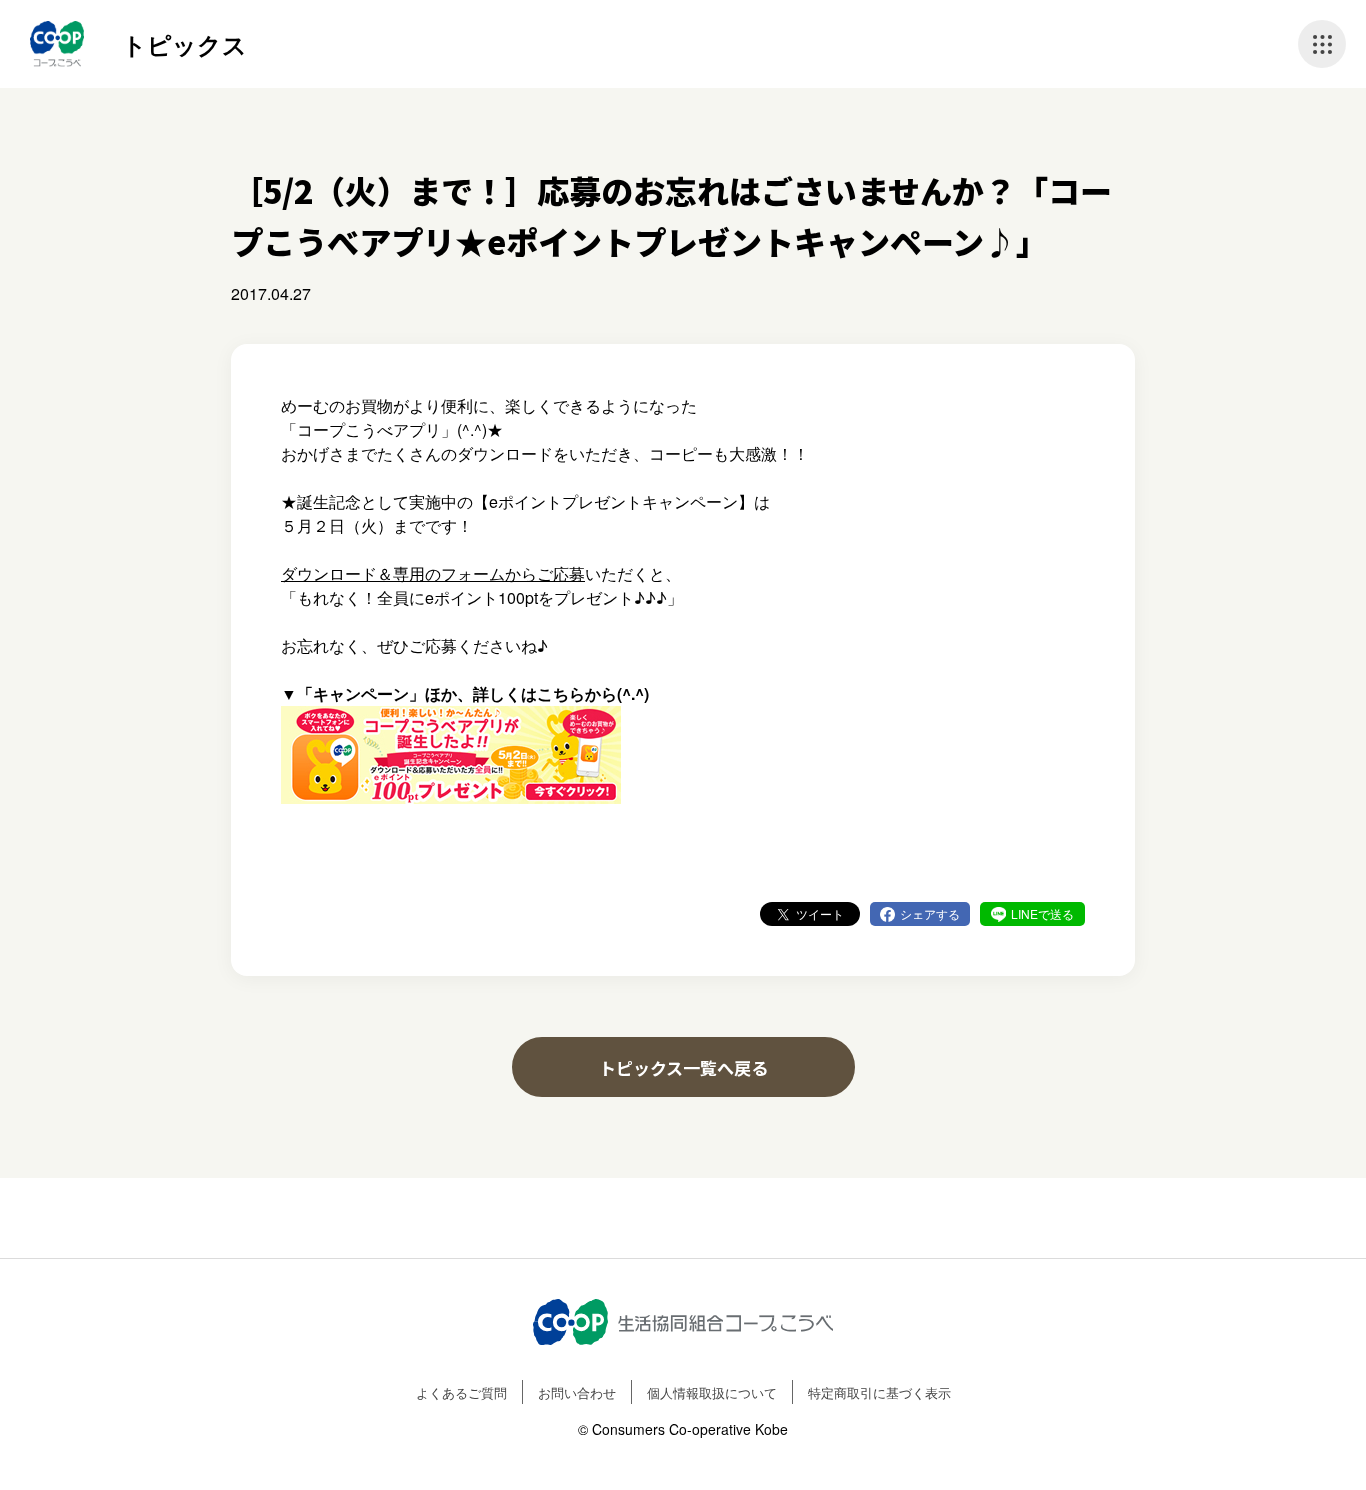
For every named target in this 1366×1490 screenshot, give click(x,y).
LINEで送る (1042, 913)
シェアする (930, 913)
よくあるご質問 (461, 1392)
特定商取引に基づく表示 (879, 1392)
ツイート (820, 913)
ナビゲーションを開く (1322, 44)
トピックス (184, 44)
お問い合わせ (577, 1392)
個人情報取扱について (712, 1392)
